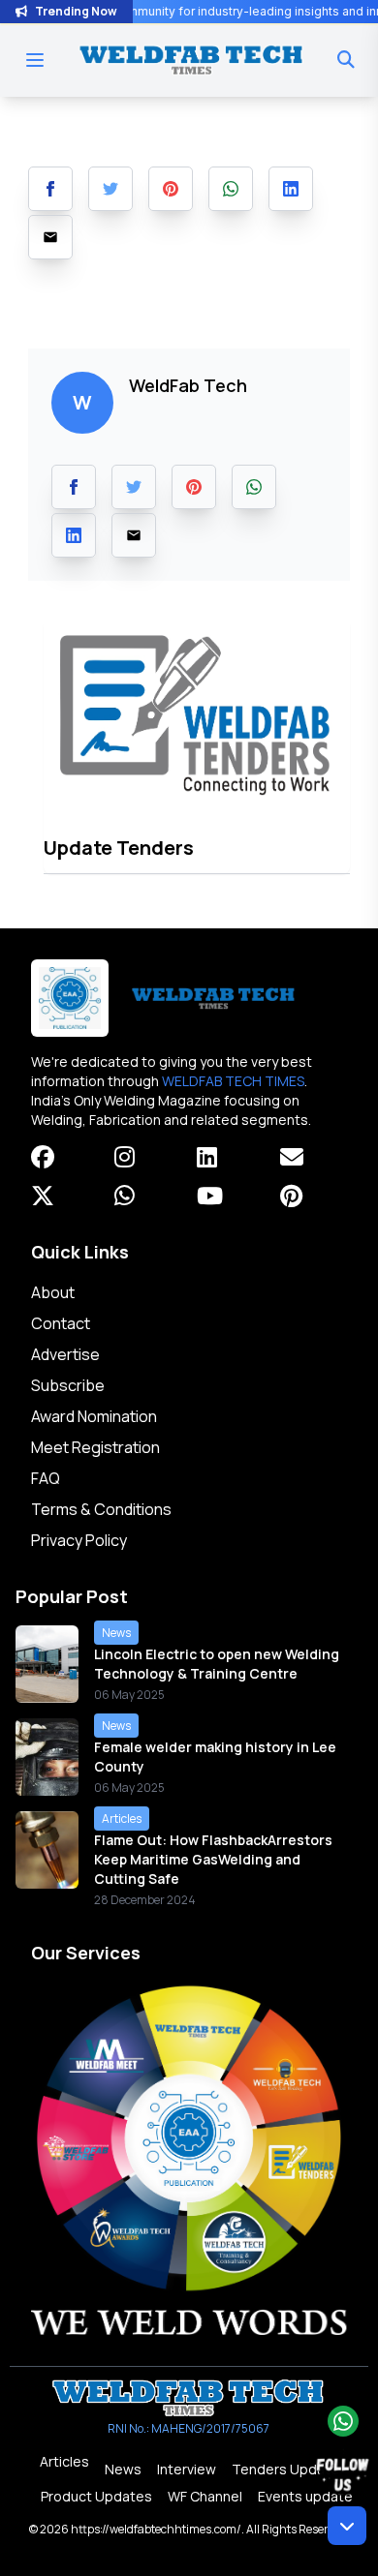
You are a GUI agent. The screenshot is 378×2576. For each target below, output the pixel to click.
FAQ (46, 1478)
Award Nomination (94, 1416)
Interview (187, 2469)
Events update (305, 2496)
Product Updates (96, 2496)
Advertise (65, 1354)
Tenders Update (285, 2469)
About (53, 1292)
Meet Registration (95, 1447)
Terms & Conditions (101, 1509)
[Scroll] (347, 2526)
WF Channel (205, 2496)
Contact (61, 1323)
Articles (64, 2461)
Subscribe (68, 1385)
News (123, 2469)
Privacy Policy (79, 1540)
